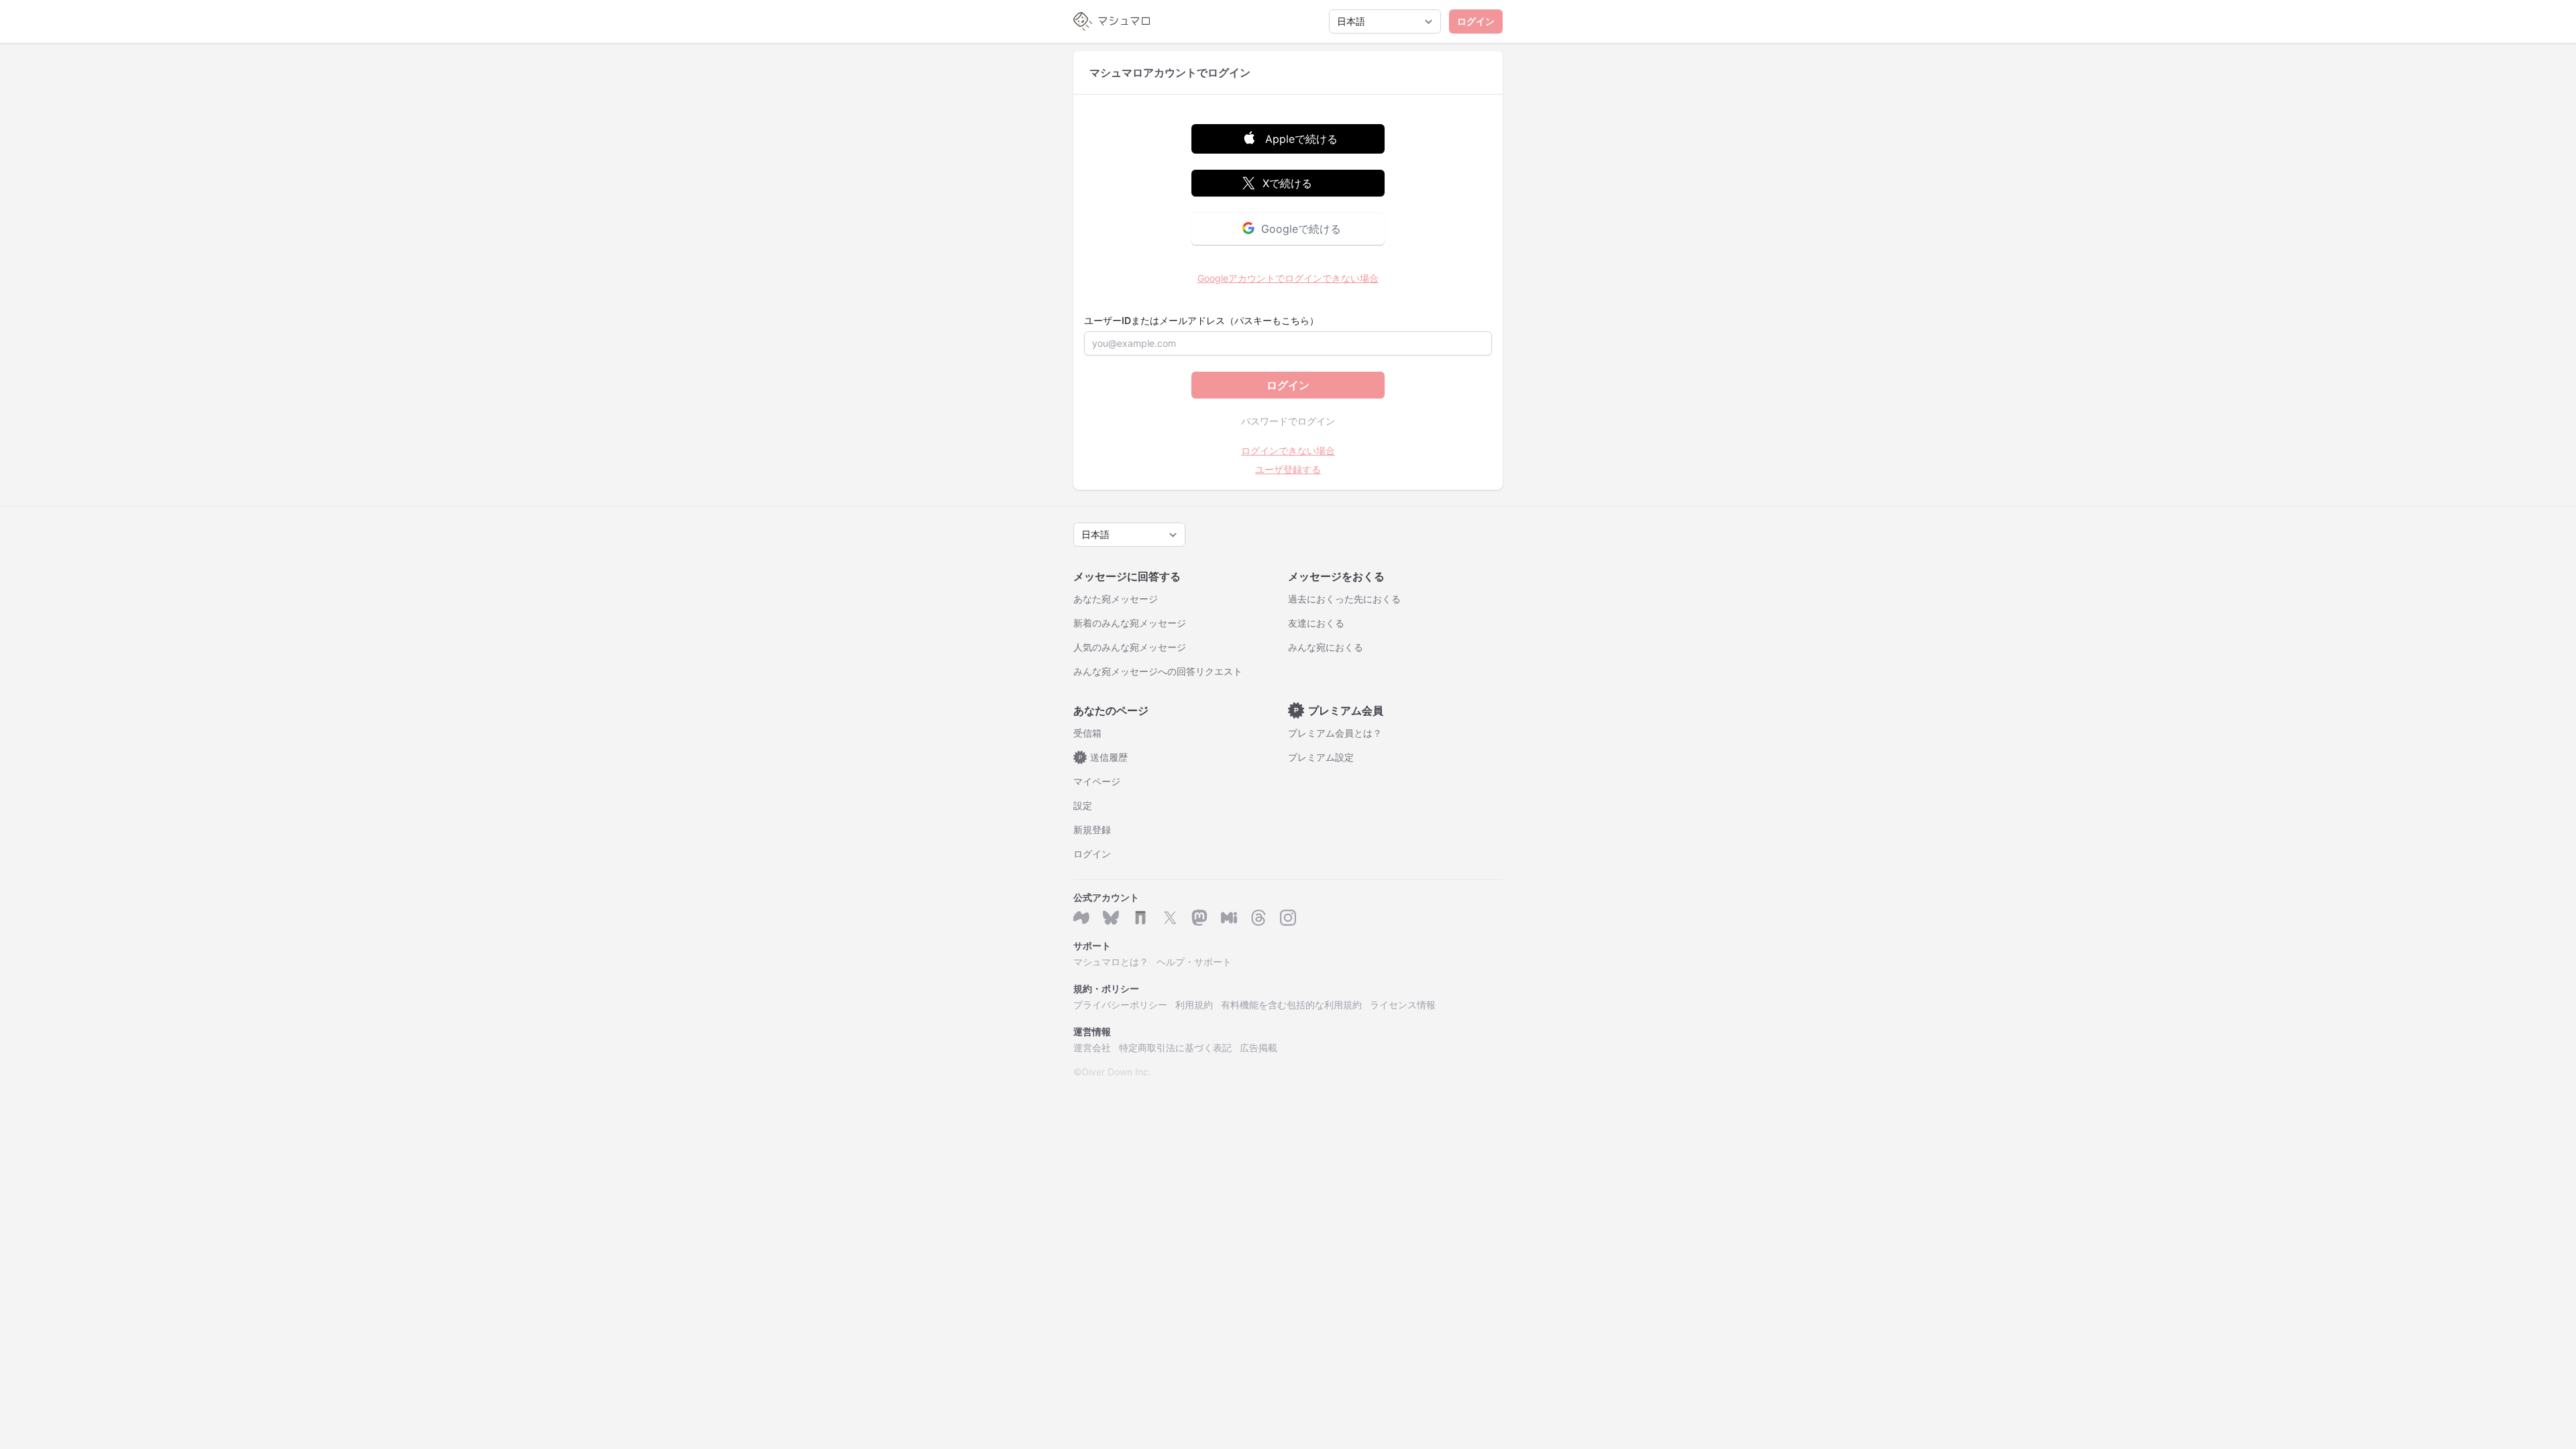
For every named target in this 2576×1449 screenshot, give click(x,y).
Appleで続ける (1301, 139)
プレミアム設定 (1321, 757)
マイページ (1097, 781)
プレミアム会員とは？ (1335, 733)
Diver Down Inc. (1117, 1072)
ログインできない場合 (1288, 450)
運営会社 (1092, 1048)
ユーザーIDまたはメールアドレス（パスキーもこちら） (1201, 320)
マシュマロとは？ (1111, 962)
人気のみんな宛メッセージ (1130, 647)
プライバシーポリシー (1120, 1005)
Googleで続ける (1301, 229)
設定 (1083, 805)
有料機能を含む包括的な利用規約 (1291, 1005)
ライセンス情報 (1403, 1005)
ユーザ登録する (1288, 469)
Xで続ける (1287, 183)
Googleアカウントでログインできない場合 (1288, 278)
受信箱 (1087, 733)
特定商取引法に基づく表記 (1175, 1048)
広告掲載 (1258, 1048)
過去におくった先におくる (1344, 599)
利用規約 (1194, 1005)
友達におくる (1316, 623)
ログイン (1476, 21)
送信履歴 (1104, 757)
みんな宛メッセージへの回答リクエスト (1158, 671)
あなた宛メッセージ (1116, 599)
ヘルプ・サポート (1194, 962)
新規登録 (1092, 829)
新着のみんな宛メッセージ (1130, 623)
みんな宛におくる (1326, 647)
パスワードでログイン (1288, 421)
